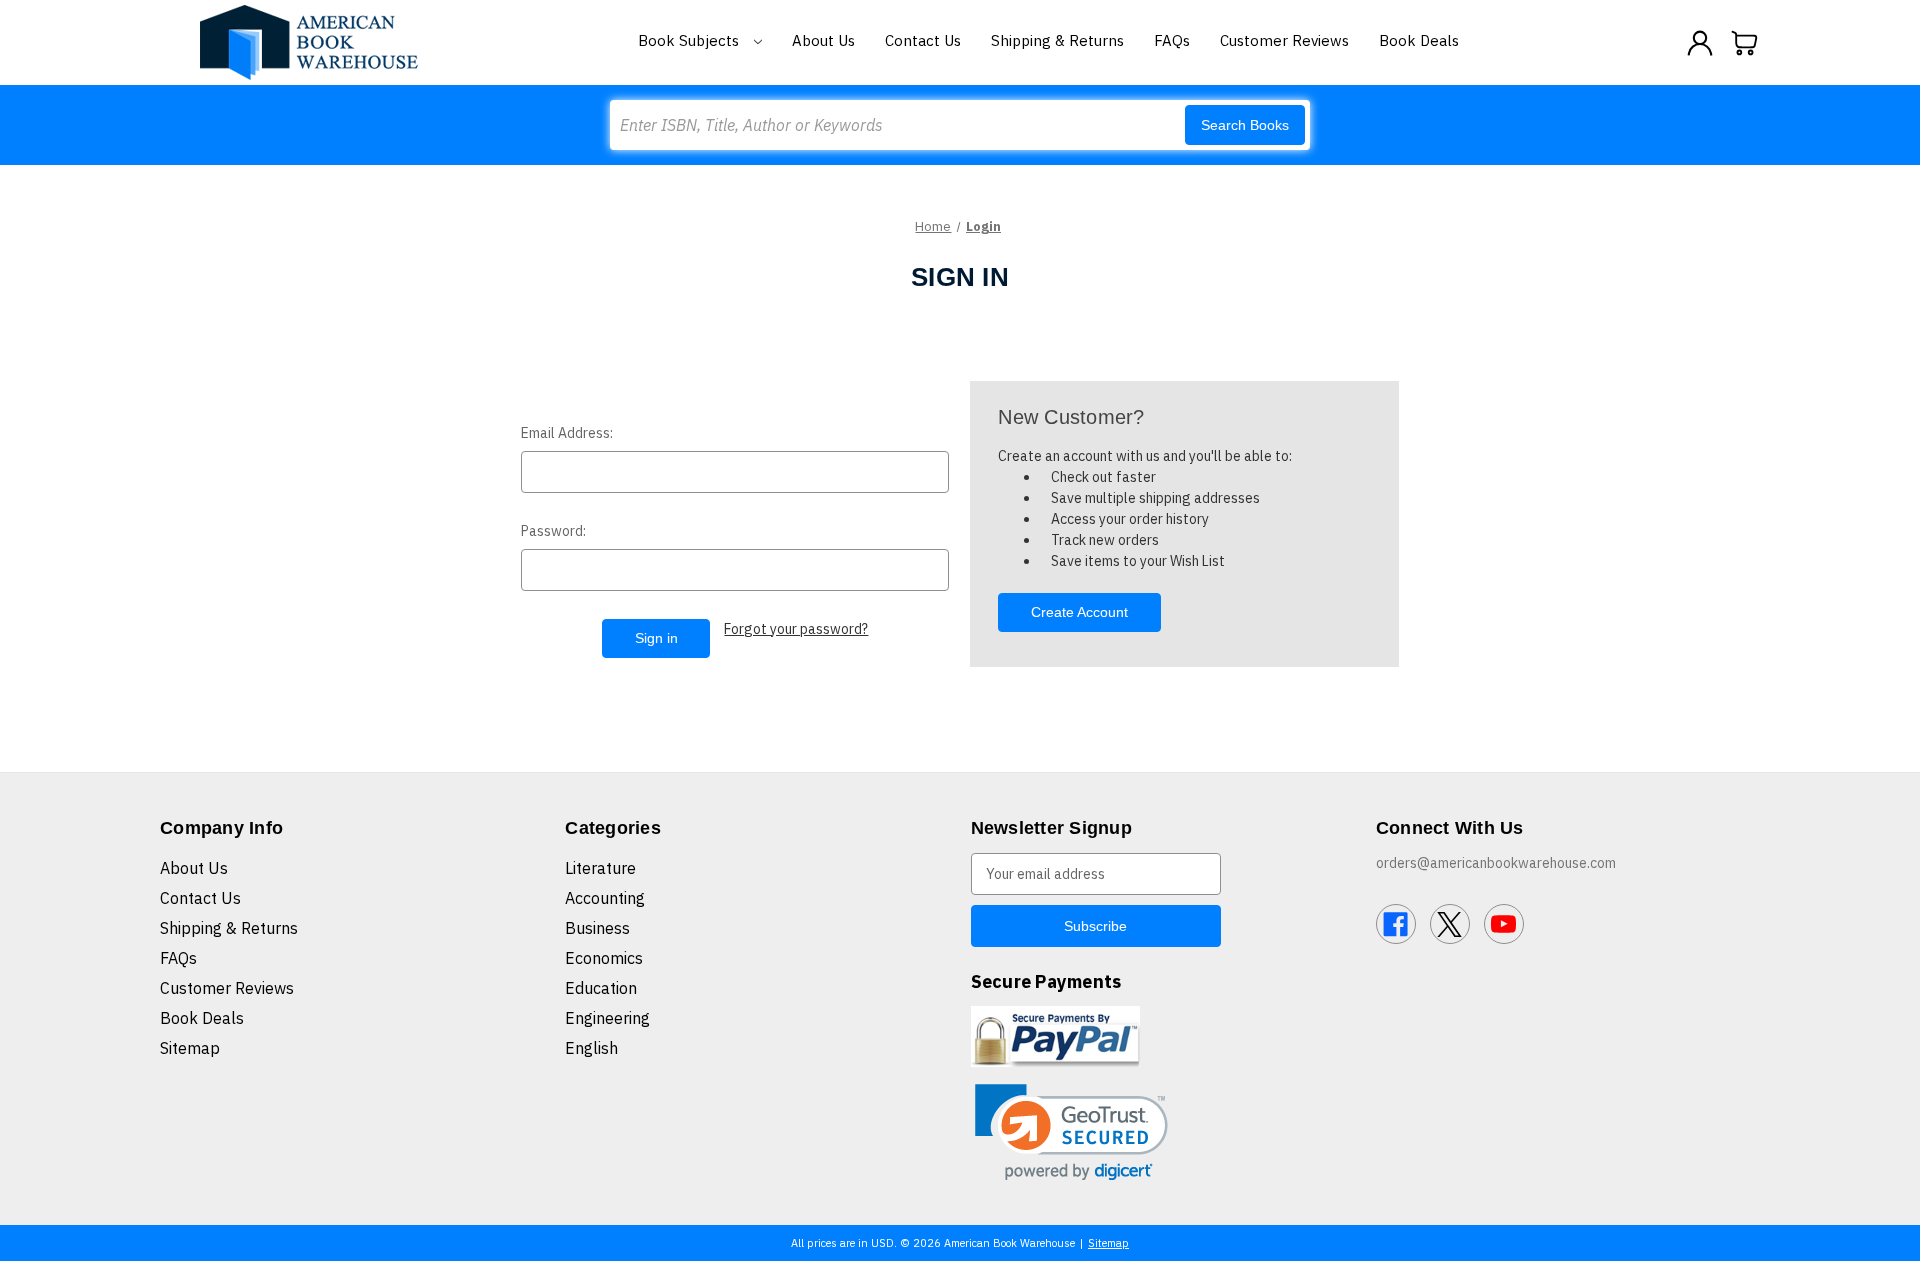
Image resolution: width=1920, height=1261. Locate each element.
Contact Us (923, 40)
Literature (600, 868)
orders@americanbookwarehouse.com (1496, 863)
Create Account (1079, 612)
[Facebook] (1396, 924)
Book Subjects (690, 40)
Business (597, 928)
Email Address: (567, 433)
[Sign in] (1700, 43)
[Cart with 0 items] (1745, 43)
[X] (1450, 924)
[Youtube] (1504, 924)
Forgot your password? (796, 629)
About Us (823, 40)
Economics (604, 958)
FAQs (1172, 40)
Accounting (605, 898)
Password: (553, 531)
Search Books (1245, 125)
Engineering (607, 1018)
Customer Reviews (1284, 40)
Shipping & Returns (1057, 40)
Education (601, 988)
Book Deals (1419, 40)
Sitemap (190, 1048)
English (591, 1048)
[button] (1071, 1132)
